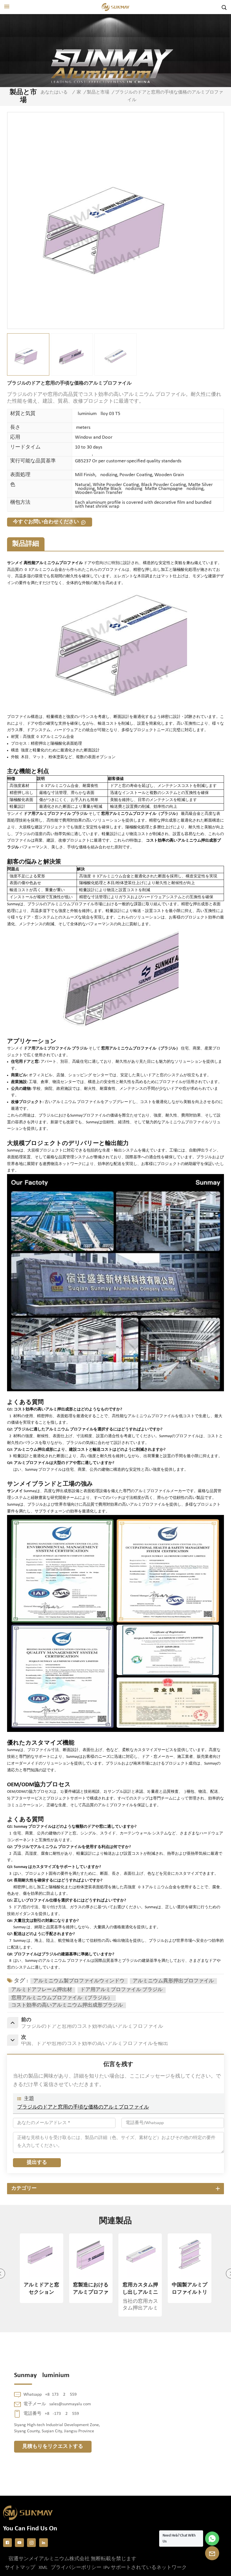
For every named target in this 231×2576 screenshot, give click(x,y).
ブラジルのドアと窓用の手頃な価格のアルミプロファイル (83, 2107)
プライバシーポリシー (76, 2568)
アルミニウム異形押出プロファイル (173, 1981)
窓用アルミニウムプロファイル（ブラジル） (62, 1998)
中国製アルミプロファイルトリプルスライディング (140, 2289)
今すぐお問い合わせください (46, 522)
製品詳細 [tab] (26, 544)
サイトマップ (20, 2568)
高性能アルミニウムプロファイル (53, 563)
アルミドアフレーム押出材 (42, 1990)
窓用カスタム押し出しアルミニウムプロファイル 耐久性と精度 (91, 2289)
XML (43, 2568)
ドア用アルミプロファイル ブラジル (121, 1990)
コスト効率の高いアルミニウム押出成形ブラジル (67, 2005)
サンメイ (15, 1491)
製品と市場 (98, 92)
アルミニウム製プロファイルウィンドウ (79, 1981)
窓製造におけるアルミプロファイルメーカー (41, 2289)
